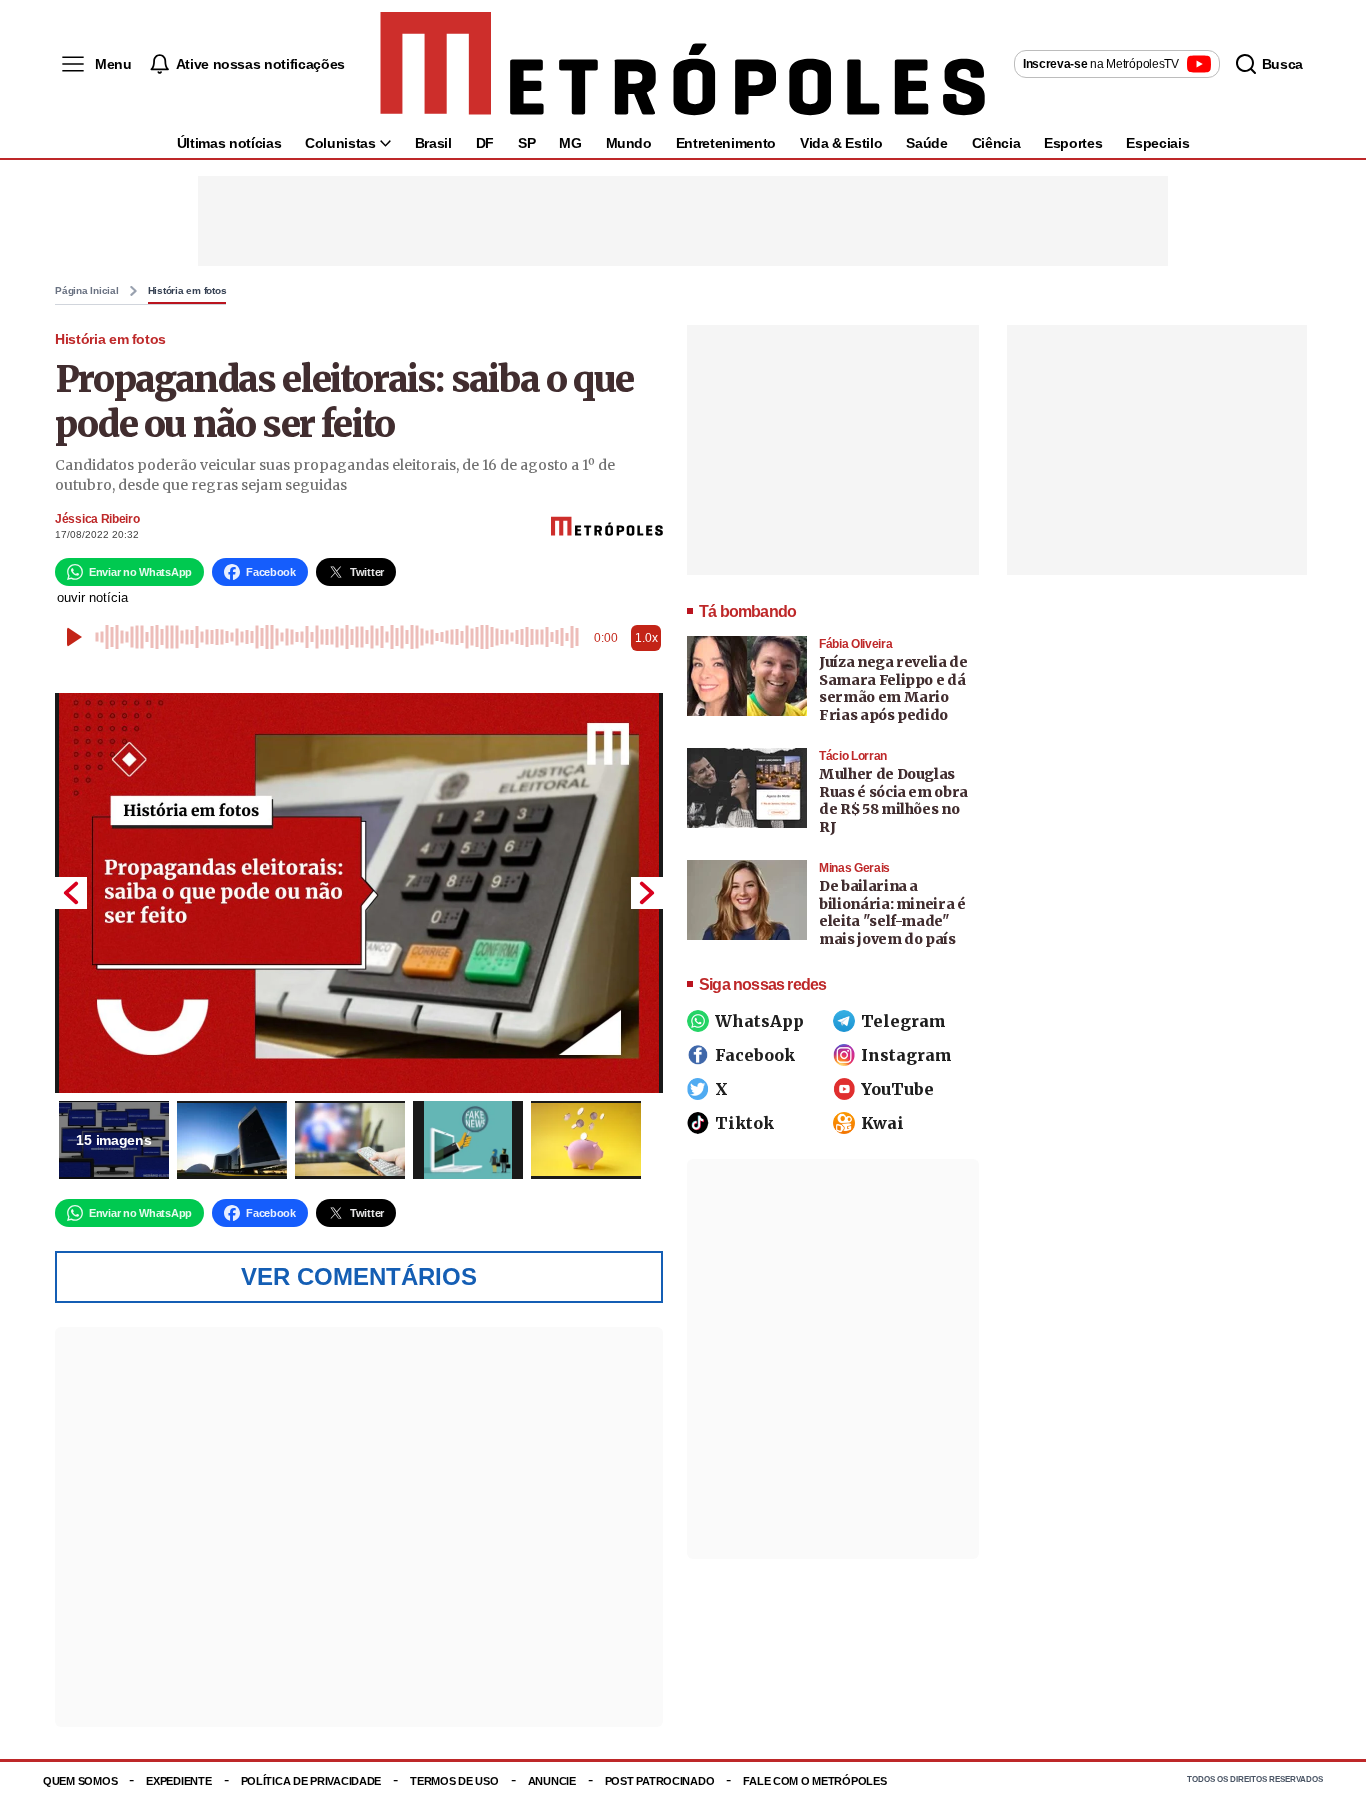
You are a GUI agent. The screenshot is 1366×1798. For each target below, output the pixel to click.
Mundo (629, 143)
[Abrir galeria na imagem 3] (350, 1140)
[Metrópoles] (682, 64)
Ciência (996, 143)
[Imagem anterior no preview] (71, 893)
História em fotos (187, 291)
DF (485, 143)
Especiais (1157, 143)
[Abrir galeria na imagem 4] (468, 1140)
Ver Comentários (359, 1276)
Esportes (1073, 143)
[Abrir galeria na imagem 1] (359, 893)
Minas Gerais (854, 868)
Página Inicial (87, 291)
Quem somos (80, 1781)
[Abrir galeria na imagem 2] (232, 1140)
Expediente (178, 1781)
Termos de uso (454, 1781)
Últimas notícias (229, 143)
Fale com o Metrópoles (814, 1781)
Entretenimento (726, 143)
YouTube (897, 1089)
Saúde (926, 143)
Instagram (906, 1055)
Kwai (882, 1123)
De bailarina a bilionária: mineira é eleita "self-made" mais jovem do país (892, 912)
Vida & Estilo (841, 143)
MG (570, 143)
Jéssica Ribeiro (97, 519)
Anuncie (552, 1781)
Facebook (755, 1055)
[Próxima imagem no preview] (647, 893)
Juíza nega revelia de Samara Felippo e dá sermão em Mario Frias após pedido (893, 688)
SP (526, 143)
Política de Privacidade (311, 1781)
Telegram (903, 1021)
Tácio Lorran (853, 756)
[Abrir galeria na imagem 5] (586, 1140)
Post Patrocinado (660, 1781)
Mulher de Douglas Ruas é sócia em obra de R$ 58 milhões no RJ (893, 800)
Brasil (433, 143)
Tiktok (744, 1123)
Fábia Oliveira (855, 644)
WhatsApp (759, 1021)
